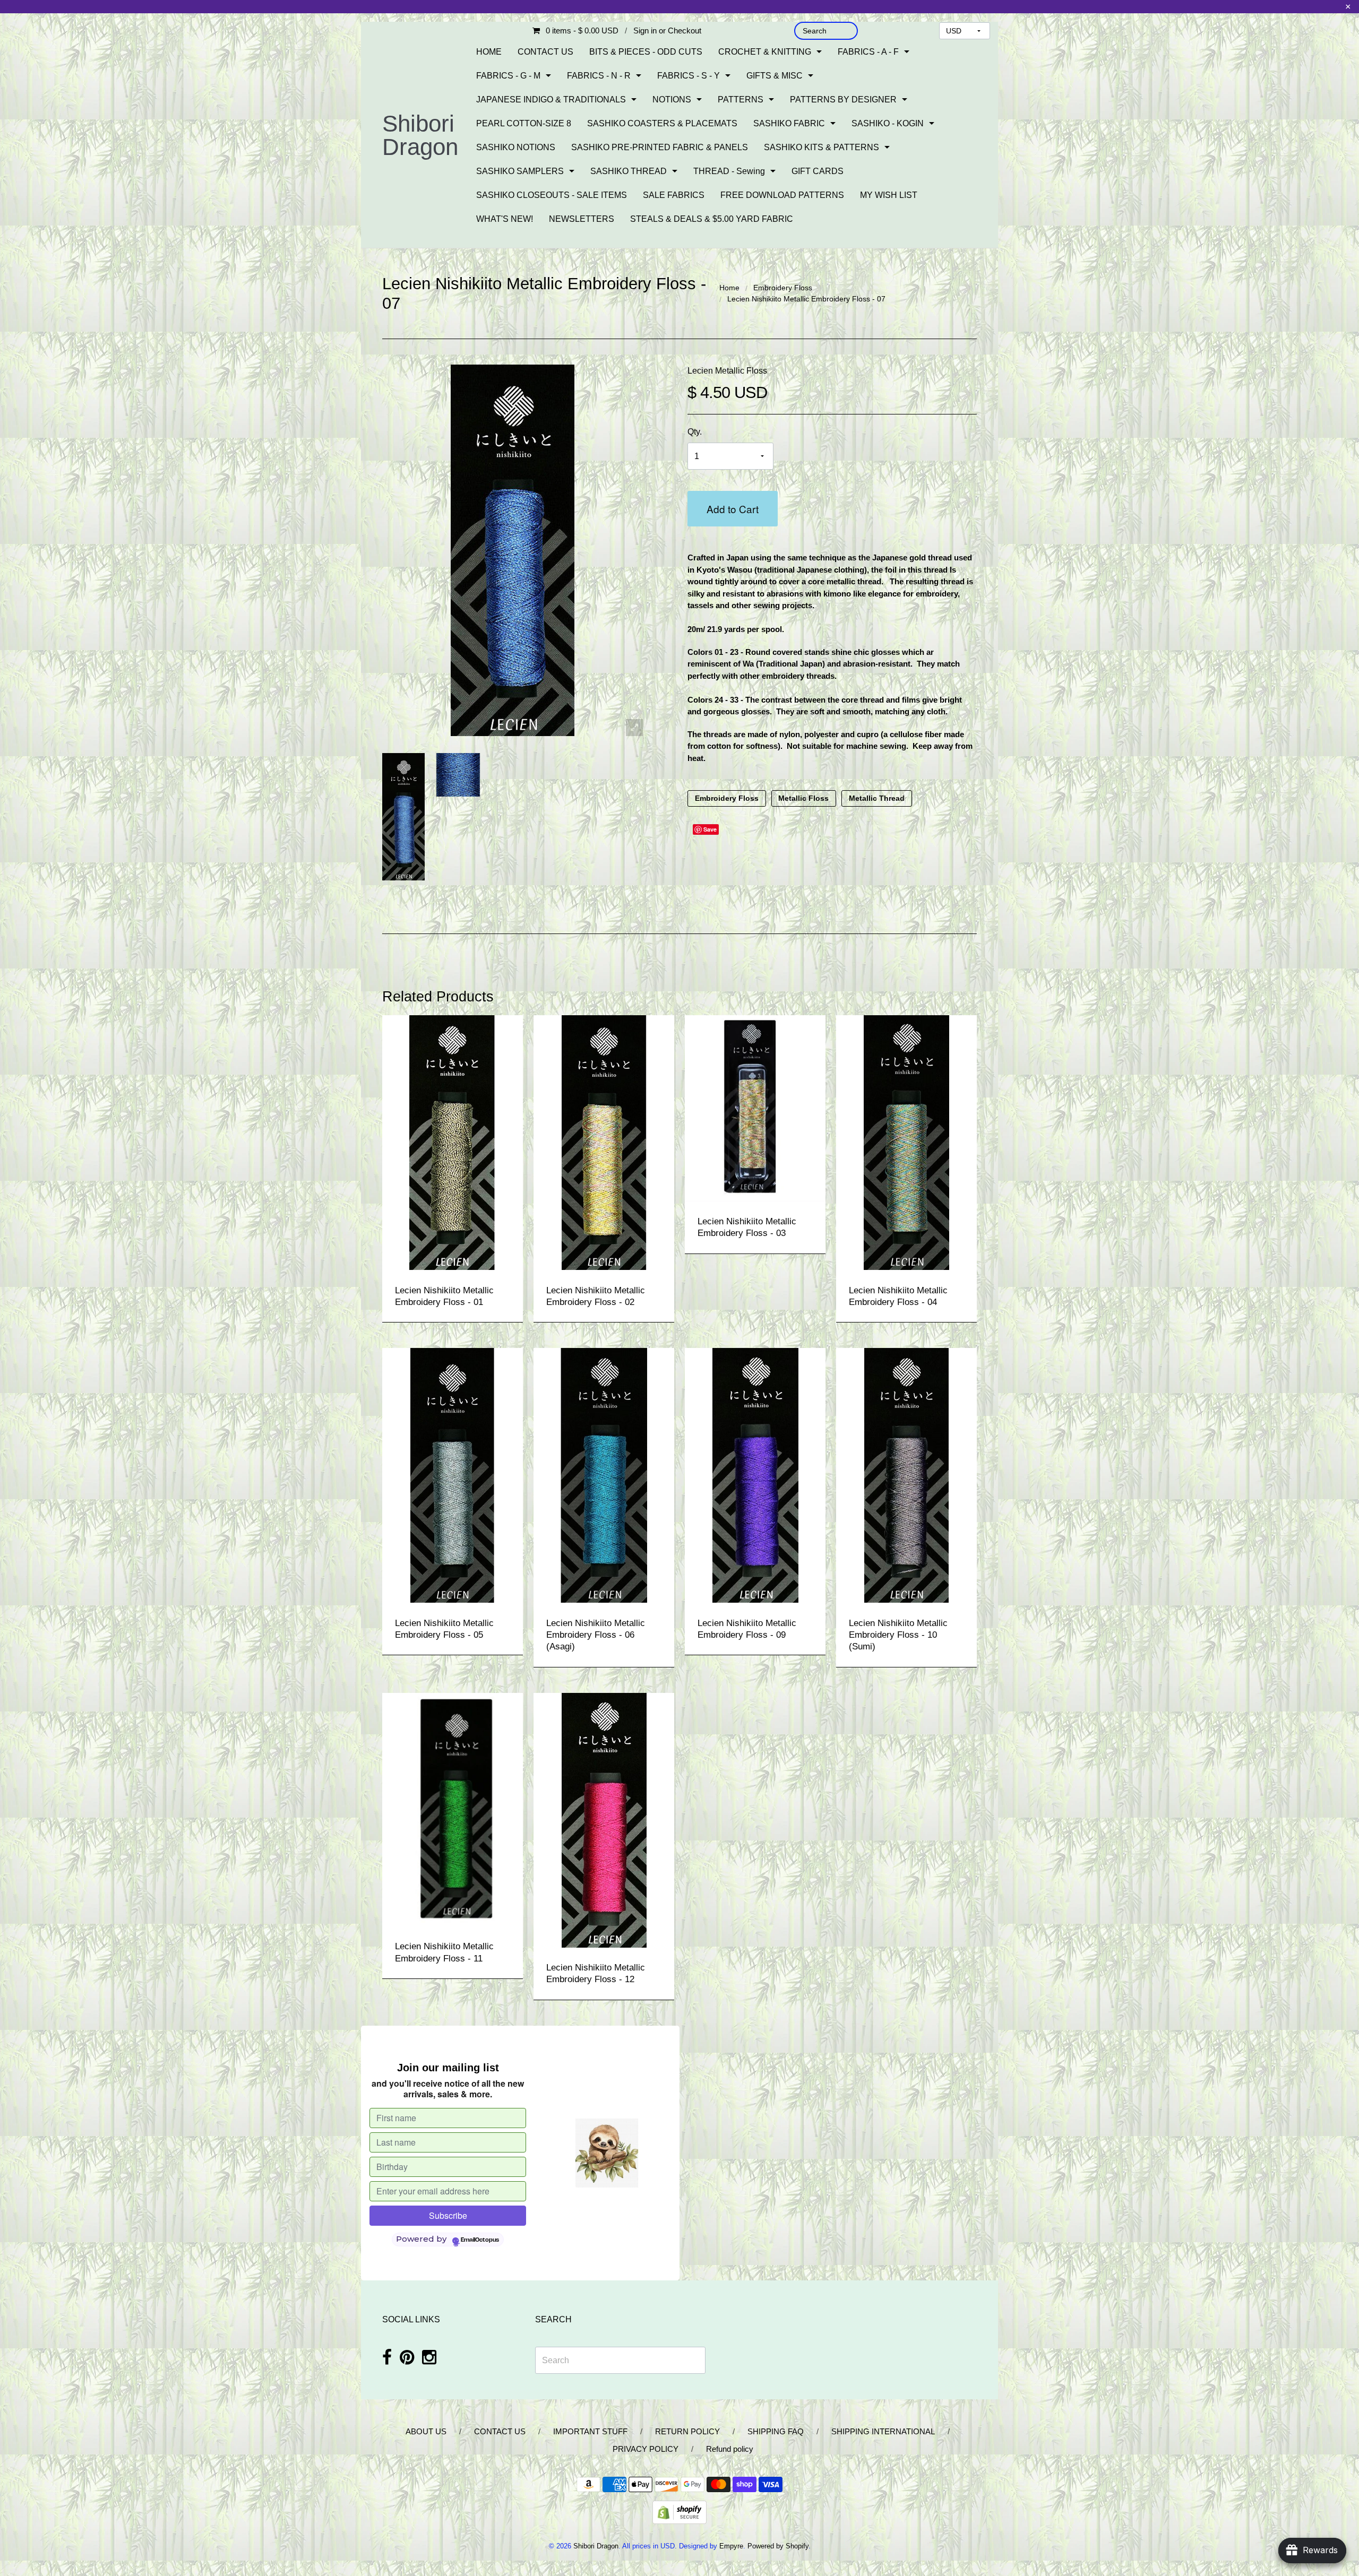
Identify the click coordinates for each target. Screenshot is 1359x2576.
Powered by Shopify (778, 2546)
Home (729, 288)
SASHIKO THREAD (629, 171)
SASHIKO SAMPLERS (520, 171)
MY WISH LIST (889, 195)
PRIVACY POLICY (646, 2449)
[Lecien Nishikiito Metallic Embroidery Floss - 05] (453, 1475)
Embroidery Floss (783, 288)
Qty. (695, 432)
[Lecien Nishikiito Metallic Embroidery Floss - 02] (604, 1142)
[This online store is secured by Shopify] (679, 2512)
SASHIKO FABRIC (789, 123)
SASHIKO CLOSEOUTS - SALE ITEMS (552, 195)
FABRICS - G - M (508, 76)
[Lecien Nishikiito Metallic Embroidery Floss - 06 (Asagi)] (604, 1475)
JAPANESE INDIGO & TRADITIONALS (551, 100)
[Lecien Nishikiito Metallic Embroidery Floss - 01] (453, 1142)
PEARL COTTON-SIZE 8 (524, 123)
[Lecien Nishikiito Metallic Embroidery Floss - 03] (755, 1108)
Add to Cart (733, 509)
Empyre (731, 2546)
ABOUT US (426, 2431)
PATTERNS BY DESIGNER (843, 100)
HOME (489, 52)
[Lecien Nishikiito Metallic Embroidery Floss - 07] (404, 817)
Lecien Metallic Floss (727, 371)
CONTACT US (545, 52)
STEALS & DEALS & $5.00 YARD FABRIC (712, 219)
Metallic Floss (803, 798)
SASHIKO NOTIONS (516, 147)
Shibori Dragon (420, 135)
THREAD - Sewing (729, 171)
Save (710, 829)
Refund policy (730, 2449)
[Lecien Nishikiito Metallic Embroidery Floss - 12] (604, 1819)
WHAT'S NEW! (505, 219)
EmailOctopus (480, 2240)
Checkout (685, 31)
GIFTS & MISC (775, 76)
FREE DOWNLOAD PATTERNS (782, 195)
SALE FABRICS (674, 195)
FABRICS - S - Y (689, 76)
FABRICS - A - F (868, 52)
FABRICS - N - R (599, 76)
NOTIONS (672, 100)
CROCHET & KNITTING (765, 52)
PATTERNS (741, 100)
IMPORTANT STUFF (590, 2431)
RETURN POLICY (687, 2431)
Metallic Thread (877, 798)
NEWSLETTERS (582, 219)
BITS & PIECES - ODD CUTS (646, 52)
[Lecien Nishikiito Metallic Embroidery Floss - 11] (453, 1809)
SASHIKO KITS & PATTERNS (822, 147)
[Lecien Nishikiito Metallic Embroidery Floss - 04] (906, 1142)
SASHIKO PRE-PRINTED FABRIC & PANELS (660, 147)
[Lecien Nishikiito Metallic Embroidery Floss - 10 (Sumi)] (906, 1475)
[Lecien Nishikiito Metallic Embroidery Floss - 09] (755, 1475)
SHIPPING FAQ (776, 2431)
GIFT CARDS (818, 171)
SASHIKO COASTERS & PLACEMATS (662, 123)
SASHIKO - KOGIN (888, 123)
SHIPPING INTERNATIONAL (883, 2431)
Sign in (645, 31)
